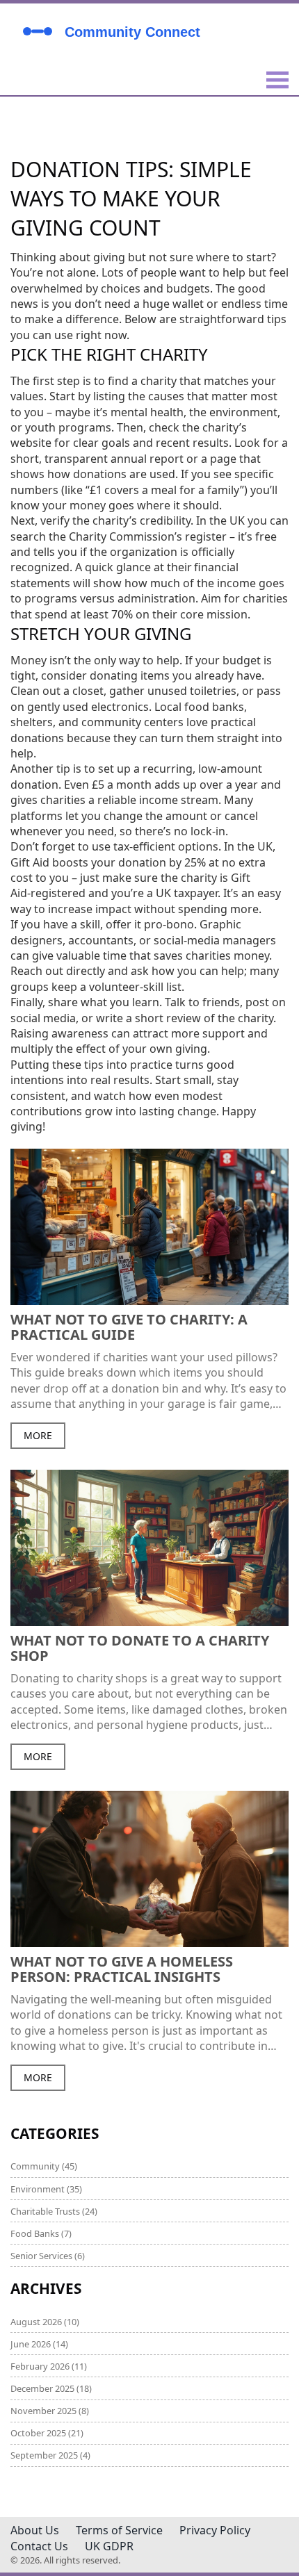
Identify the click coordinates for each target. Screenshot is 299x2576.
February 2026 (49, 2366)
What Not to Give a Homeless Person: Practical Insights (122, 1969)
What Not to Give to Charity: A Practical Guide (129, 1327)
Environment (46, 2189)
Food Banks (41, 2233)
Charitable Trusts (54, 2211)
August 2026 (45, 2322)
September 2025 (50, 2455)
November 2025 (50, 2411)
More (38, 1435)
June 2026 (39, 2344)
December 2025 (51, 2388)
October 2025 (47, 2433)
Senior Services (48, 2256)
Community (44, 2166)
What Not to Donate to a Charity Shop (140, 1648)
